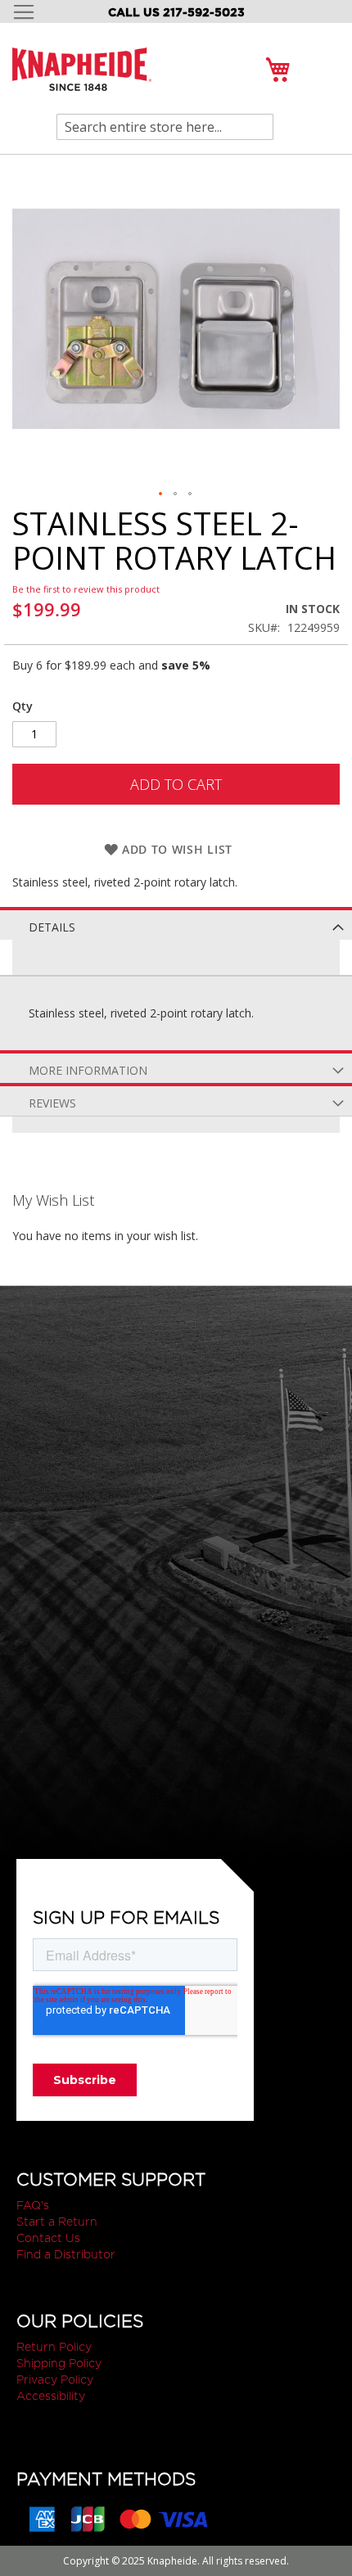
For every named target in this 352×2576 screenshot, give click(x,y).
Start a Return (57, 2222)
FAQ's (33, 2205)
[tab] (176, 923)
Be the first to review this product (86, 589)
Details (52, 927)
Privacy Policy (55, 2380)
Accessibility (51, 2396)
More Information (88, 1070)
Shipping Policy (59, 2363)
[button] (161, 494)
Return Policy (54, 2347)
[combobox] (165, 127)
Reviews (52, 1103)
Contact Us (48, 2238)
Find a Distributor (66, 2254)
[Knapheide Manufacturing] (82, 79)
